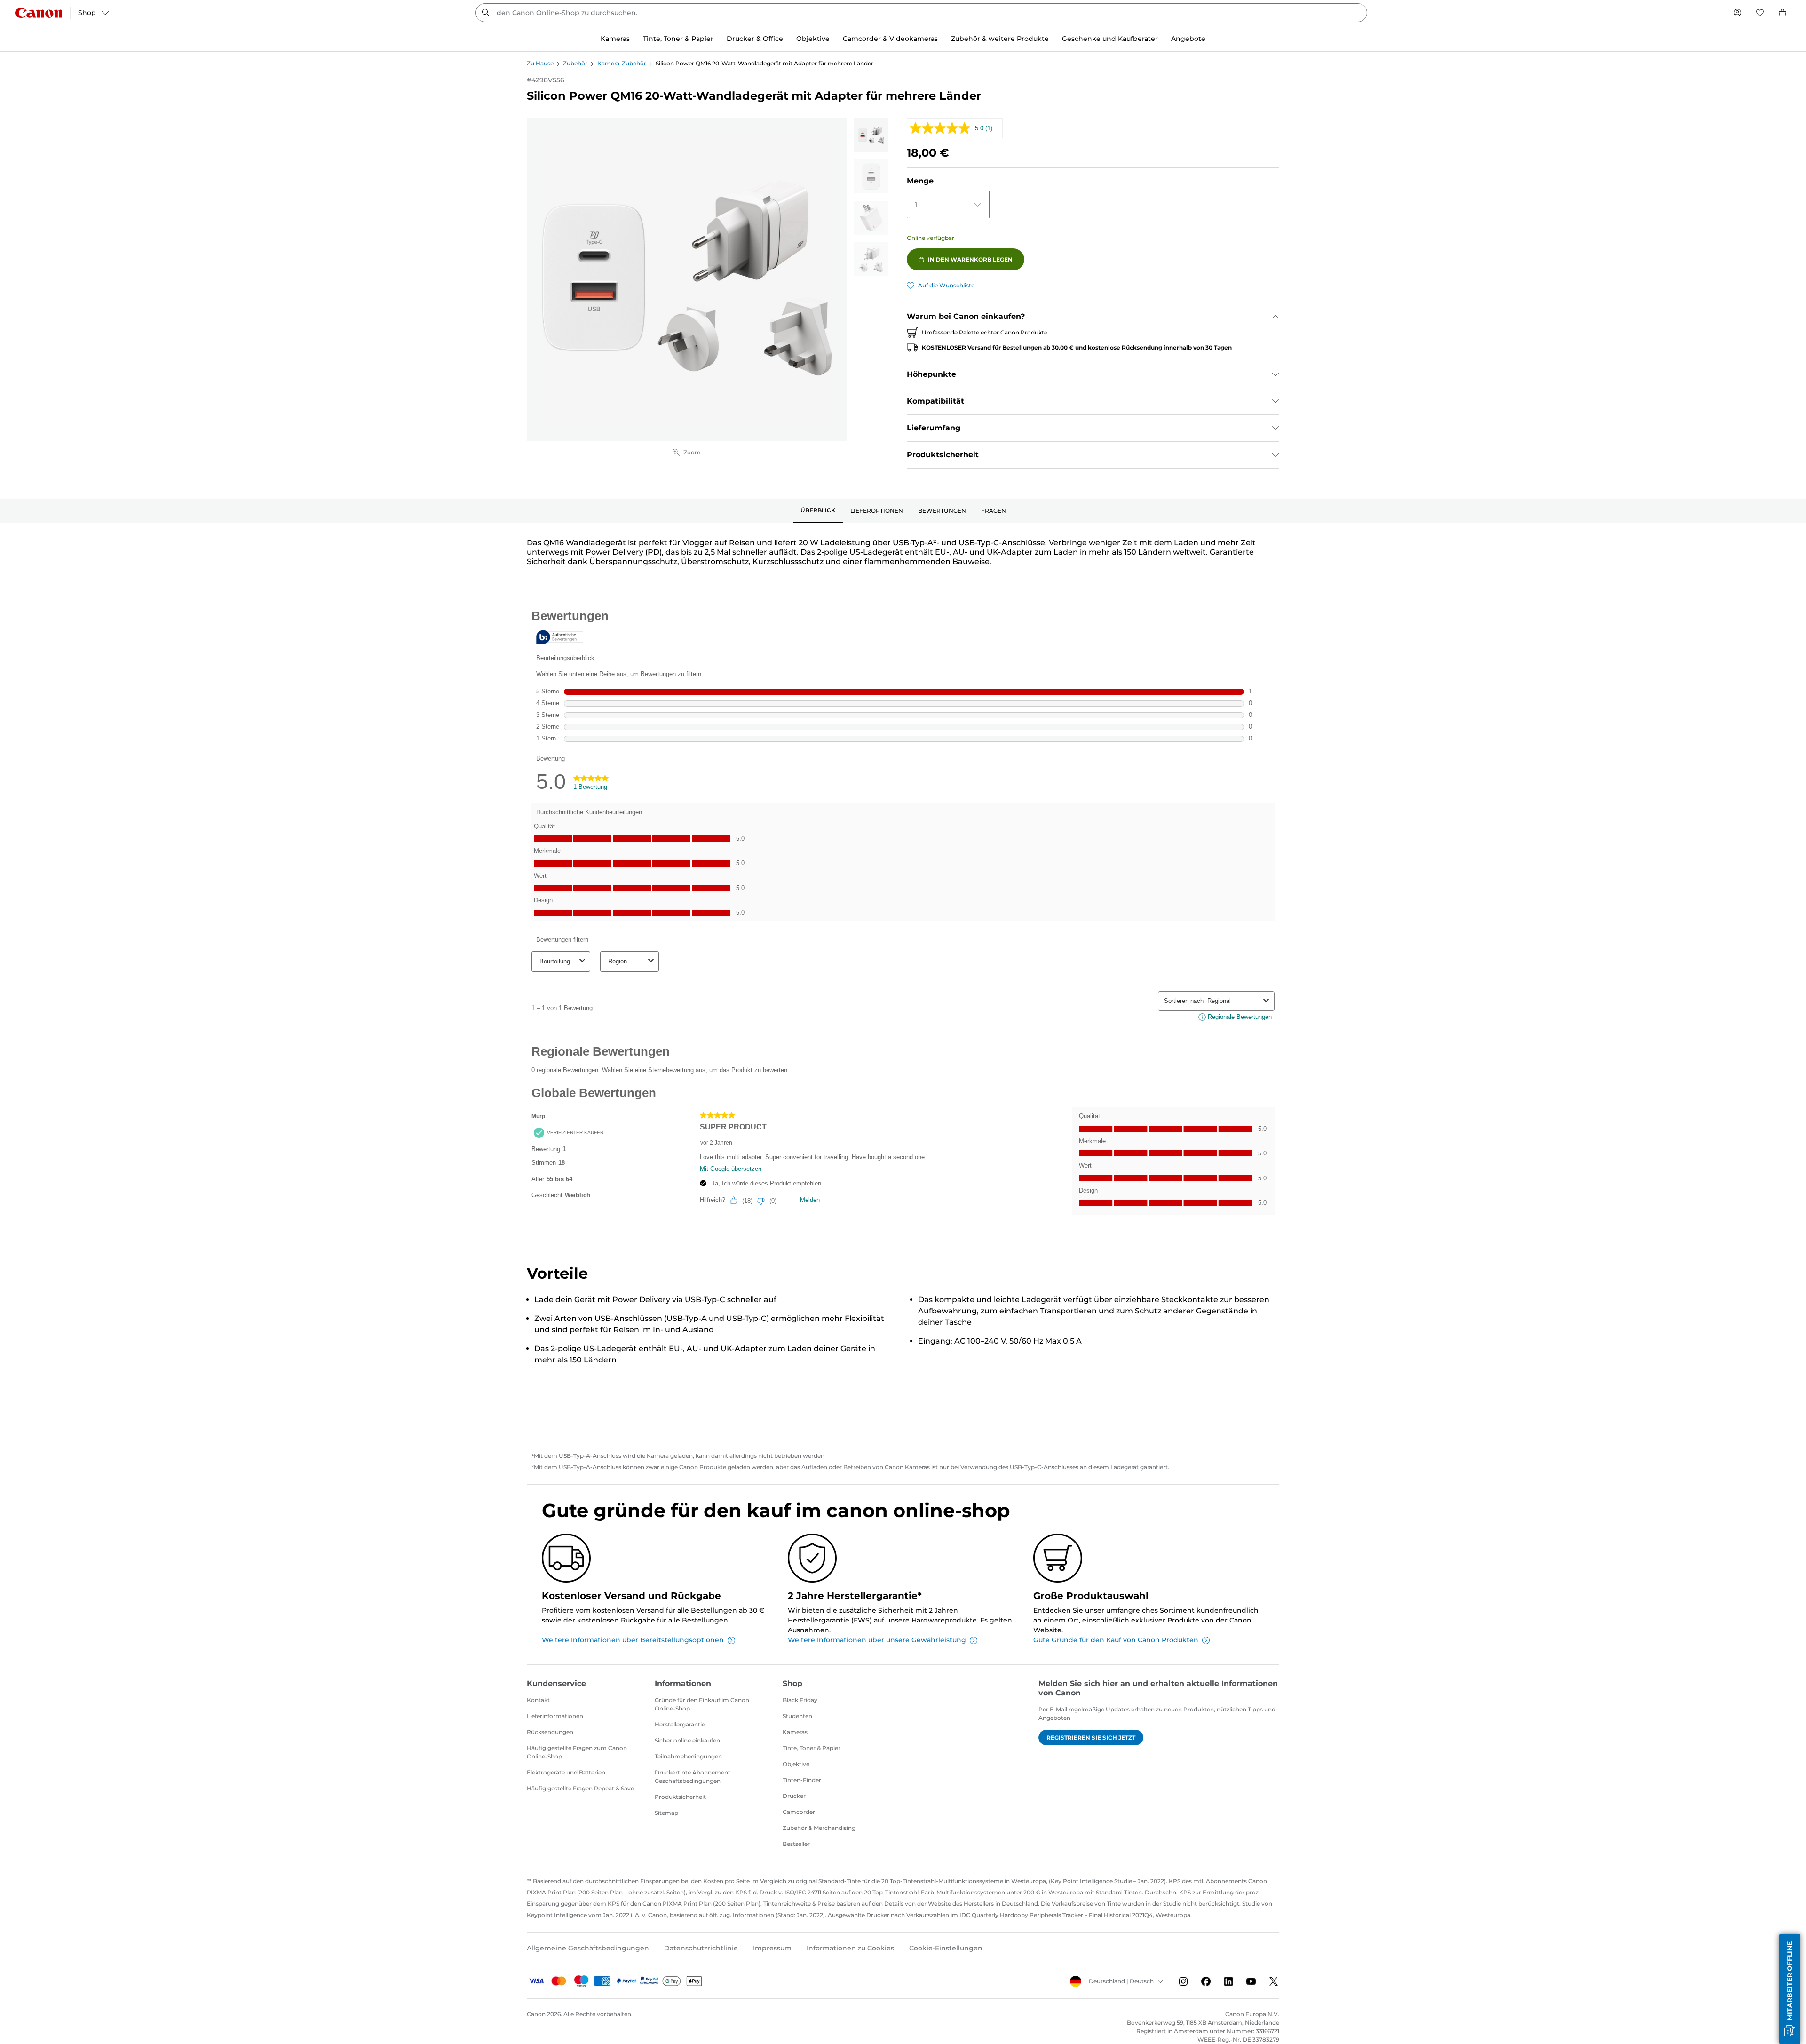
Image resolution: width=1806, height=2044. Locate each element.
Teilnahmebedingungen (688, 1756)
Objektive (796, 1764)
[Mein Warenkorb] (1783, 13)
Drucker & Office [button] (755, 39)
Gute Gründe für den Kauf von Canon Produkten (1116, 1640)
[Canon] (39, 13)
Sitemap (666, 1813)
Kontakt (538, 1700)
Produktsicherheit (680, 1797)
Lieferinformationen (555, 1716)
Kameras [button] (615, 39)
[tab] (818, 511)
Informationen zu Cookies (850, 1948)
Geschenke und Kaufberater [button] (1110, 39)
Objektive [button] (813, 39)
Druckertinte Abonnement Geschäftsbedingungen (693, 1777)
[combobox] (921, 13)
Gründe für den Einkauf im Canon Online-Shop (702, 1704)
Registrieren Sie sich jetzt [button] (1091, 1738)
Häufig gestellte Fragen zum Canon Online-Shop (577, 1752)
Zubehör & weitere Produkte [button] (1000, 39)
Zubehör (575, 63)
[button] (1790, 1989)
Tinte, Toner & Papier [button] (678, 39)
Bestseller (796, 1844)
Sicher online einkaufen (687, 1740)
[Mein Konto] (1737, 13)
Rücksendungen (550, 1732)
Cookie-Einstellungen (946, 1948)
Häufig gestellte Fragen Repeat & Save (580, 1788)
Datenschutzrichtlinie (701, 1948)
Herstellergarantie (680, 1724)
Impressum (772, 1948)
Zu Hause (540, 63)
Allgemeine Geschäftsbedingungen (588, 1948)
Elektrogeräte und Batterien (566, 1772)
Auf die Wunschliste (946, 285)
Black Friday (800, 1700)
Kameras (795, 1732)
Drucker (794, 1796)
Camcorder (799, 1812)
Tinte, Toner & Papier (812, 1748)
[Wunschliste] (1760, 13)
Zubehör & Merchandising (819, 1828)
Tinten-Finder (802, 1780)
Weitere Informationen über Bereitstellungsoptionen (633, 1640)
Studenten (797, 1716)
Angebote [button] (1188, 39)
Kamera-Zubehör (622, 63)
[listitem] (871, 135)
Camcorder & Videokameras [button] (890, 39)
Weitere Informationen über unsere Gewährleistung (877, 1640)
